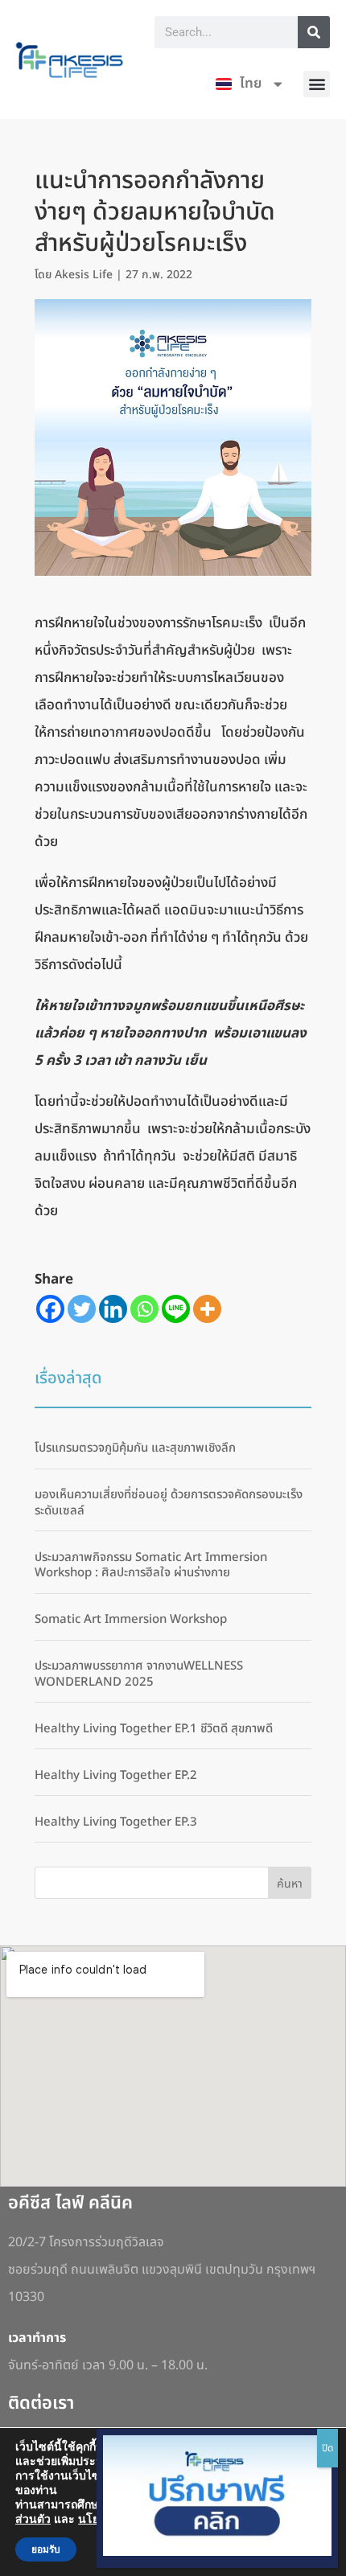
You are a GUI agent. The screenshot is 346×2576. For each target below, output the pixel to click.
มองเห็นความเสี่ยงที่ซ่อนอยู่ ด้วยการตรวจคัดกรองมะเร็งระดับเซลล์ (169, 1503)
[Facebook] (50, 1309)
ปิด (327, 2448)
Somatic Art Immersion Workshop (131, 1619)
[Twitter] (82, 1309)
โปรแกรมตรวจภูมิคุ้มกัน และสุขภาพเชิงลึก (135, 1448)
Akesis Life (84, 275)
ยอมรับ (46, 2549)
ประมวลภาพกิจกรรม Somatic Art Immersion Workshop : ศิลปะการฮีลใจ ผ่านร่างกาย (151, 1565)
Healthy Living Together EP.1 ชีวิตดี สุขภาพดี (154, 1729)
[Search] (314, 32)
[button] (317, 84)
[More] (207, 1309)
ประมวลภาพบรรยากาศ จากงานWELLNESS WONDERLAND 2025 (139, 1674)
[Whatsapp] (144, 1309)
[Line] (176, 1309)
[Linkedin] (113, 1309)
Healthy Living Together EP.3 (116, 1822)
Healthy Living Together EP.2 (116, 1775)
